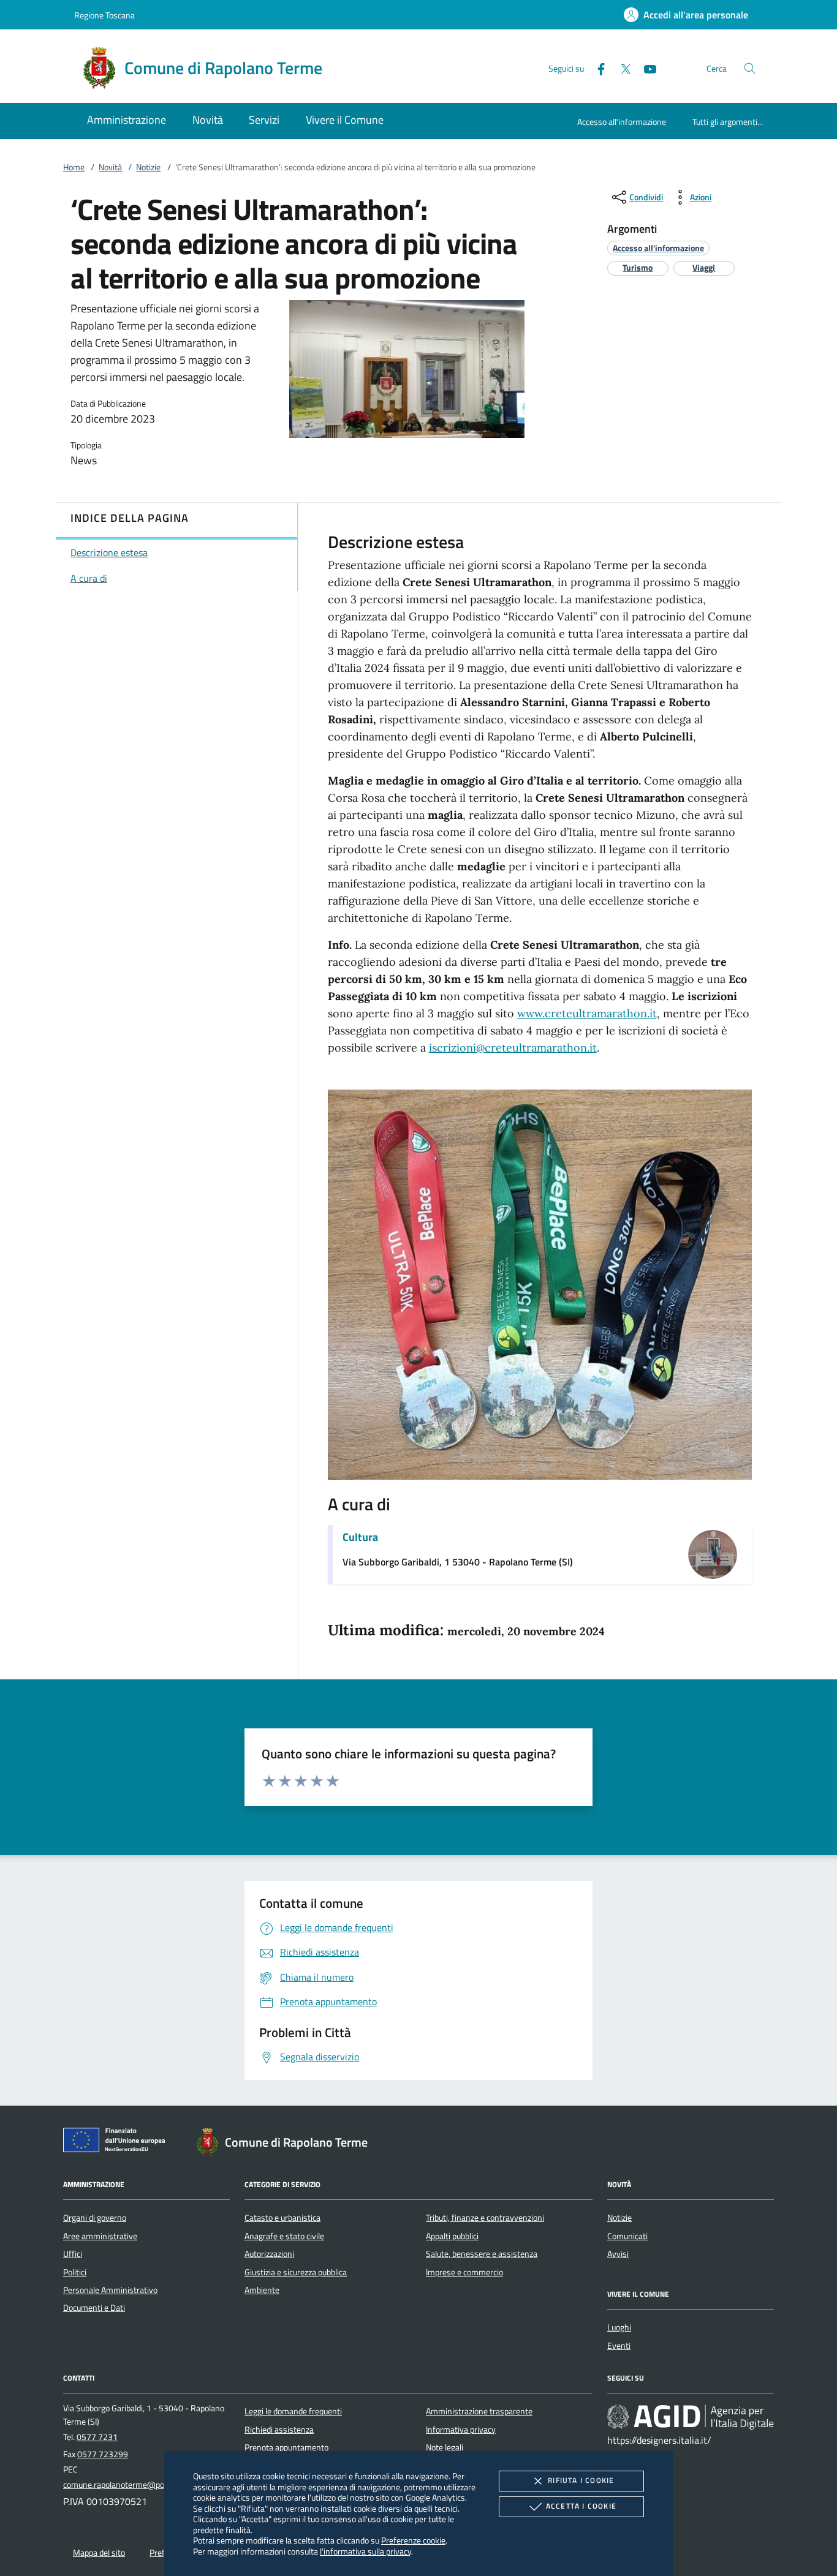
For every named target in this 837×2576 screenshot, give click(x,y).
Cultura (360, 1537)
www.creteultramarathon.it (587, 1013)
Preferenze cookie (413, 2540)
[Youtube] (645, 68)
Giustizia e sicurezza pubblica (296, 2272)
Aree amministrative (100, 2236)
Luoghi (619, 2327)
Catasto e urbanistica (282, 2218)
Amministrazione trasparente (479, 2411)
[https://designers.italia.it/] (691, 2417)
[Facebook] (596, 68)
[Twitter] (621, 68)
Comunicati (627, 2236)
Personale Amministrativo (110, 2290)
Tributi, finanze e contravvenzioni (485, 2218)
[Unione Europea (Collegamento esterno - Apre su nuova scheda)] (118, 2142)
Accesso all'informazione (622, 122)
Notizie (148, 167)
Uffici (73, 2254)
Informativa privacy (461, 2430)
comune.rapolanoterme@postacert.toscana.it (145, 2485)
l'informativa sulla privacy (365, 2551)
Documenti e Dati (94, 2308)
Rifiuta (581, 2480)
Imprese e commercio (464, 2272)
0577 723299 (103, 2454)
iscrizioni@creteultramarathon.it (513, 1048)
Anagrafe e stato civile (284, 2236)
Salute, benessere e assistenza (482, 2254)
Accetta (581, 2506)
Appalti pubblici (452, 2236)
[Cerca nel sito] (750, 68)
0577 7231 (97, 2437)
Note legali (445, 2447)
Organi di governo (95, 2218)
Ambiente (262, 2290)
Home (74, 167)
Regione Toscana (104, 15)
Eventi (619, 2346)
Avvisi (618, 2254)
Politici (75, 2272)
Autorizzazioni (269, 2254)
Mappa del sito (99, 2553)
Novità (110, 167)
